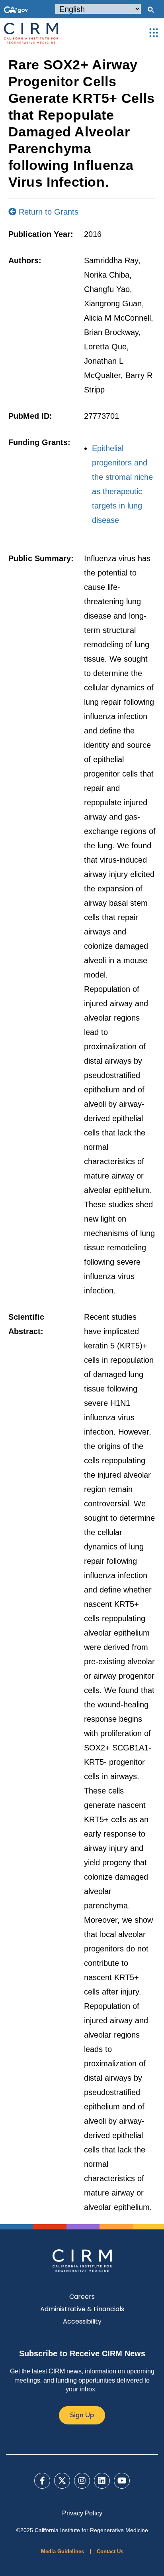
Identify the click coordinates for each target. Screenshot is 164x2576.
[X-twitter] (62, 2481)
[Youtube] (122, 2481)
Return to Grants (47, 212)
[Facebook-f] (42, 2481)
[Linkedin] (102, 2481)
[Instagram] (82, 2481)
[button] (150, 10)
